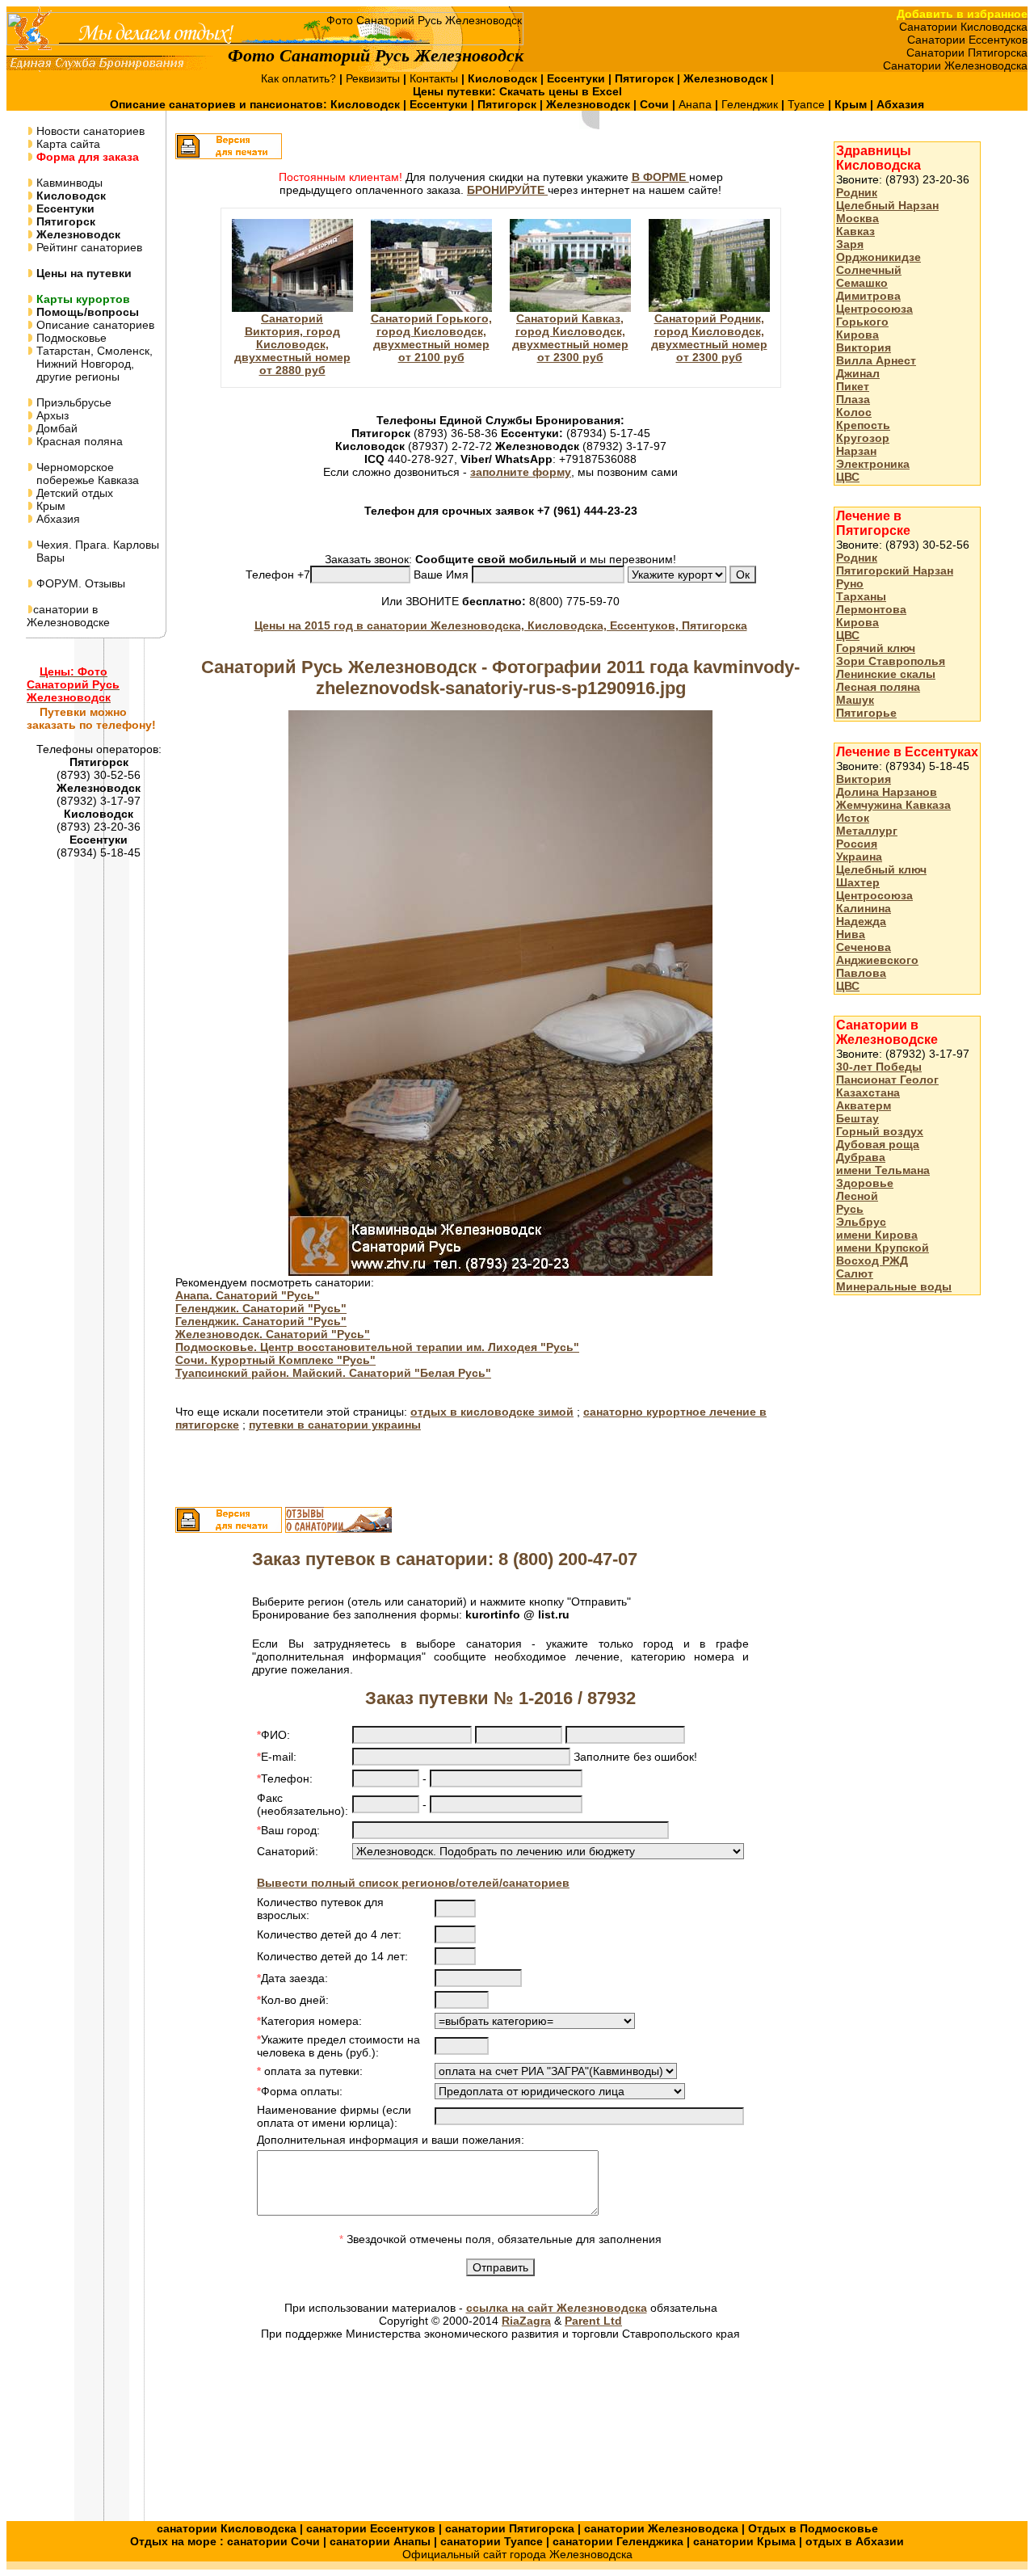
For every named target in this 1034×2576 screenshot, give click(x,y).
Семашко (862, 283)
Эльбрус (861, 1222)
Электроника (873, 464)
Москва (857, 218)
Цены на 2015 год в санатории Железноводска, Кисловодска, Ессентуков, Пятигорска (501, 625)
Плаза (853, 399)
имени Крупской (883, 1248)
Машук (855, 700)
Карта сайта (67, 144)
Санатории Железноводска (955, 65)
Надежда (861, 921)
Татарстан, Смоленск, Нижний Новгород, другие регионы (90, 364)
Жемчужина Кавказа (893, 805)
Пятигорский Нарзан (895, 570)
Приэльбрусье (72, 402)
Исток (853, 818)
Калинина (864, 908)
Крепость (863, 425)
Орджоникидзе (878, 257)
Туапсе (806, 104)
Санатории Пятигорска (967, 53)
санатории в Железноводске (68, 616)
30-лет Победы (879, 1067)
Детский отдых (73, 493)
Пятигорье (866, 713)
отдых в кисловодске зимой (492, 1412)
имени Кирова (877, 1235)
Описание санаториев (94, 325)
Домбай (55, 428)
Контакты (435, 78)
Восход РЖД (872, 1261)
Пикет (853, 386)
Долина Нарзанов (887, 792)
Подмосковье (70, 338)
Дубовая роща (878, 1144)
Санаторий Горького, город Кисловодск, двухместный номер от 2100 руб (431, 338)
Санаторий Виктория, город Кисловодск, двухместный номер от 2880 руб (292, 344)
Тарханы (861, 596)
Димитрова (868, 296)
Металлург (867, 831)
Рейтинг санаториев (88, 247)
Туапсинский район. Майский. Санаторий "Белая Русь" (333, 1373)
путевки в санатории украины (335, 1425)
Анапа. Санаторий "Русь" (248, 1295)
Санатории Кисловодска (963, 27)
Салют (855, 1273)
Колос (854, 412)
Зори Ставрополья (891, 661)
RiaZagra (526, 2321)
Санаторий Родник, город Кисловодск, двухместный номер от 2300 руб (709, 338)
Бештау (857, 1118)
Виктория (864, 347)
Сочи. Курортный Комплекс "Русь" (275, 1360)
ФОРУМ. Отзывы (79, 583)
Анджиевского (877, 960)
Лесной (857, 1196)
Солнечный (869, 270)
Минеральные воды (894, 1286)
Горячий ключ (876, 648)
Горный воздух (880, 1131)
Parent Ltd (593, 2321)
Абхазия (57, 519)
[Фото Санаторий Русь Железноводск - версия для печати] (229, 155)
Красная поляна (78, 441)
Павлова (861, 973)
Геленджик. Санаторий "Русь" (261, 1308)
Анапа (697, 104)
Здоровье (865, 1183)
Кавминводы (68, 183)
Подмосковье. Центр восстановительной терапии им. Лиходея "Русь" (377, 1347)
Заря (850, 244)
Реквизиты (374, 78)
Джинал (858, 373)
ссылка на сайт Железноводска (557, 2308)
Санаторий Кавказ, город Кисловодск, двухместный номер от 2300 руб (570, 338)
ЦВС (848, 477)
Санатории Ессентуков (967, 40)
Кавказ (855, 231)
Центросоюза (874, 309)
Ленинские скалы (886, 674)
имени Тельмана (883, 1170)
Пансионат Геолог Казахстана (887, 1086)
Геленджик (751, 104)
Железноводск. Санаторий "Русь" (273, 1334)
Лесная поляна (878, 687)
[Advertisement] (898, 1564)
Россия (857, 844)
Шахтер (858, 882)
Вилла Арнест (876, 360)
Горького (862, 322)
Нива (851, 934)
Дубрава (861, 1157)
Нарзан (856, 451)
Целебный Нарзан (887, 205)
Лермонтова (871, 609)
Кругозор (863, 438)
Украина (859, 857)
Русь (850, 1209)
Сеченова (864, 947)
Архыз (51, 415)
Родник (857, 192)
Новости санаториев (89, 131)
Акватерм (864, 1105)
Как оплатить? (300, 78)
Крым (49, 506)
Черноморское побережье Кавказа (83, 474)
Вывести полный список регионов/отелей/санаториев (413, 1883)
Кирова (857, 335)
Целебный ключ (881, 869)
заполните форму (521, 472)
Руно (850, 583)
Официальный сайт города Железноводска (517, 2554)
